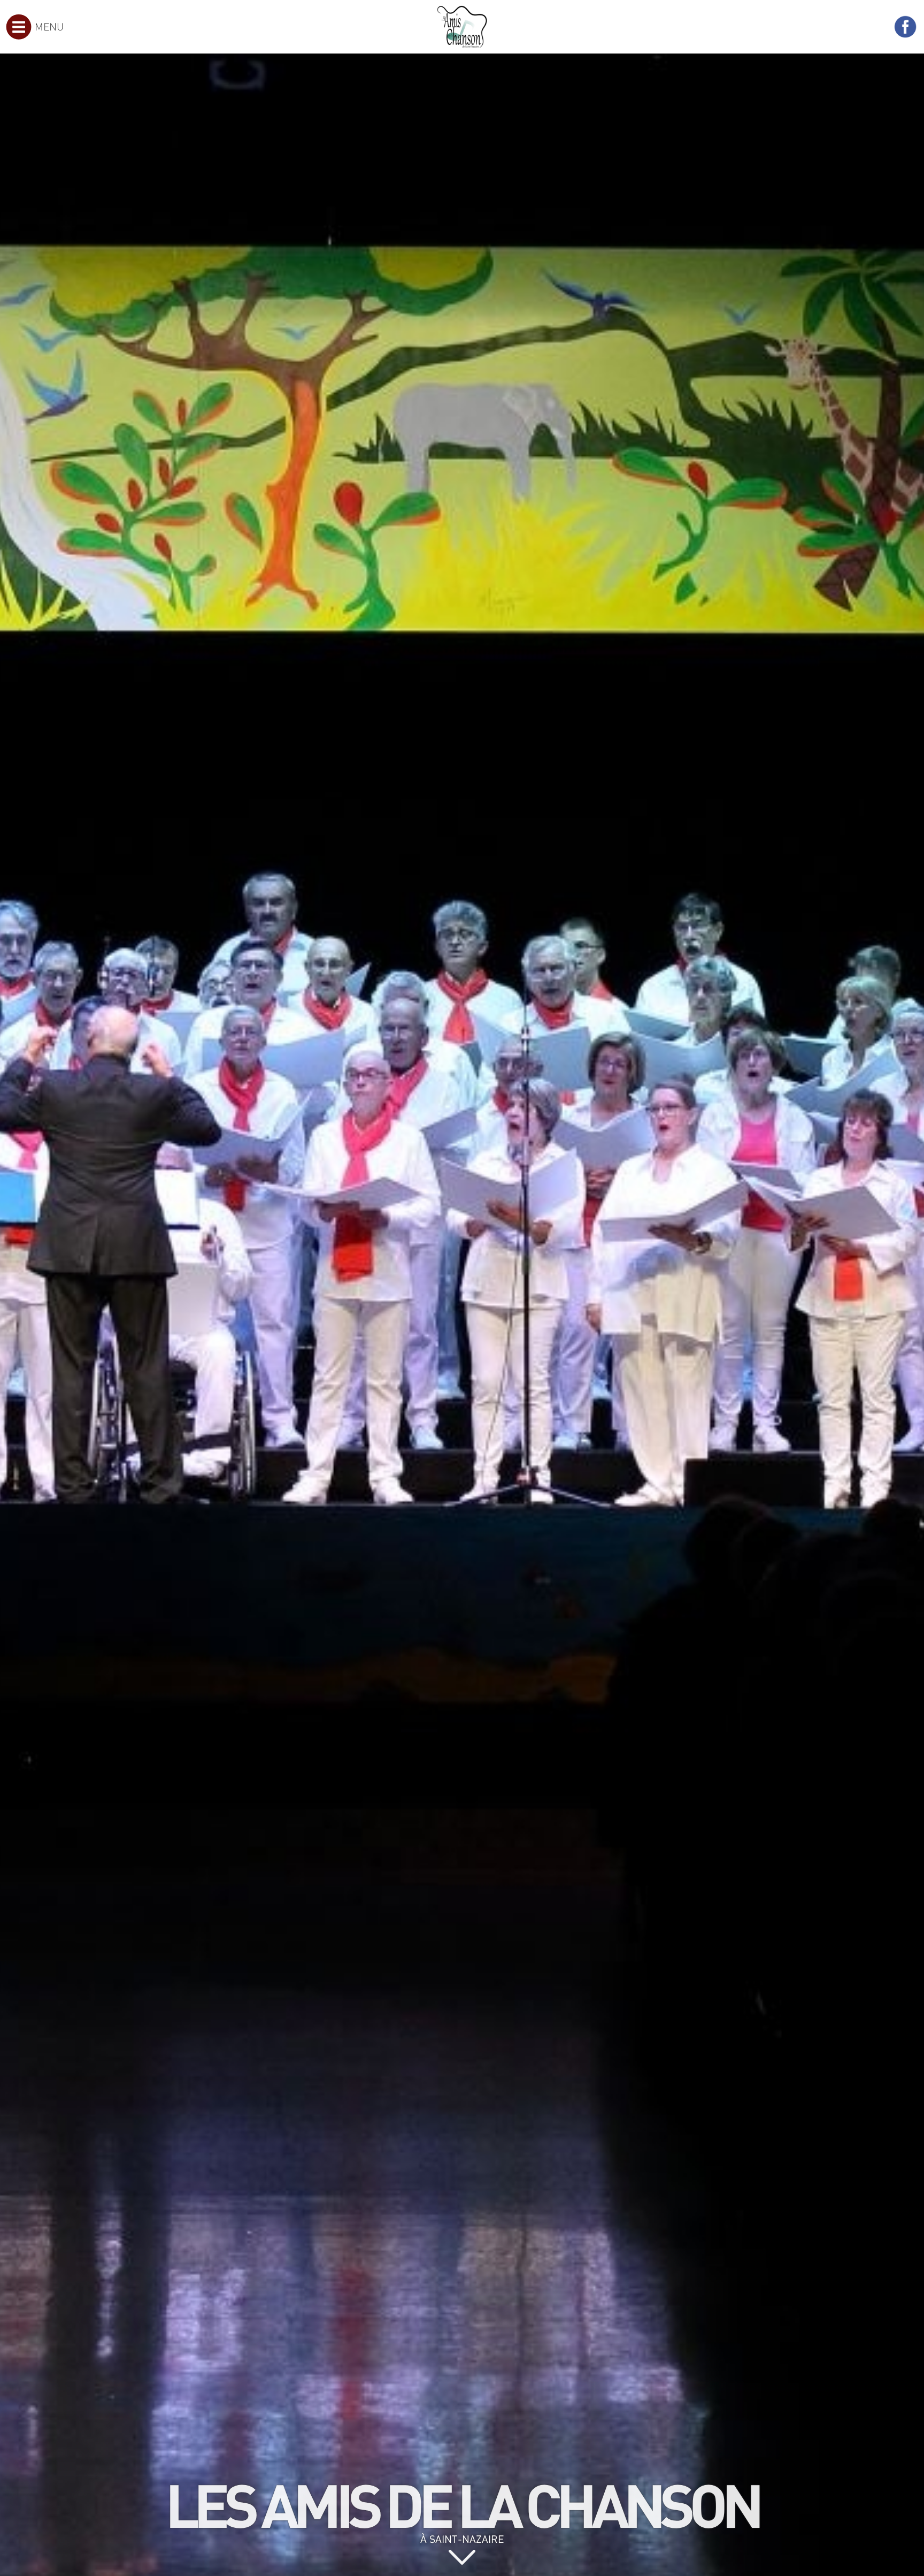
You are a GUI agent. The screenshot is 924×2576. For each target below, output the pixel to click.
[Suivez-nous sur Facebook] (905, 27)
